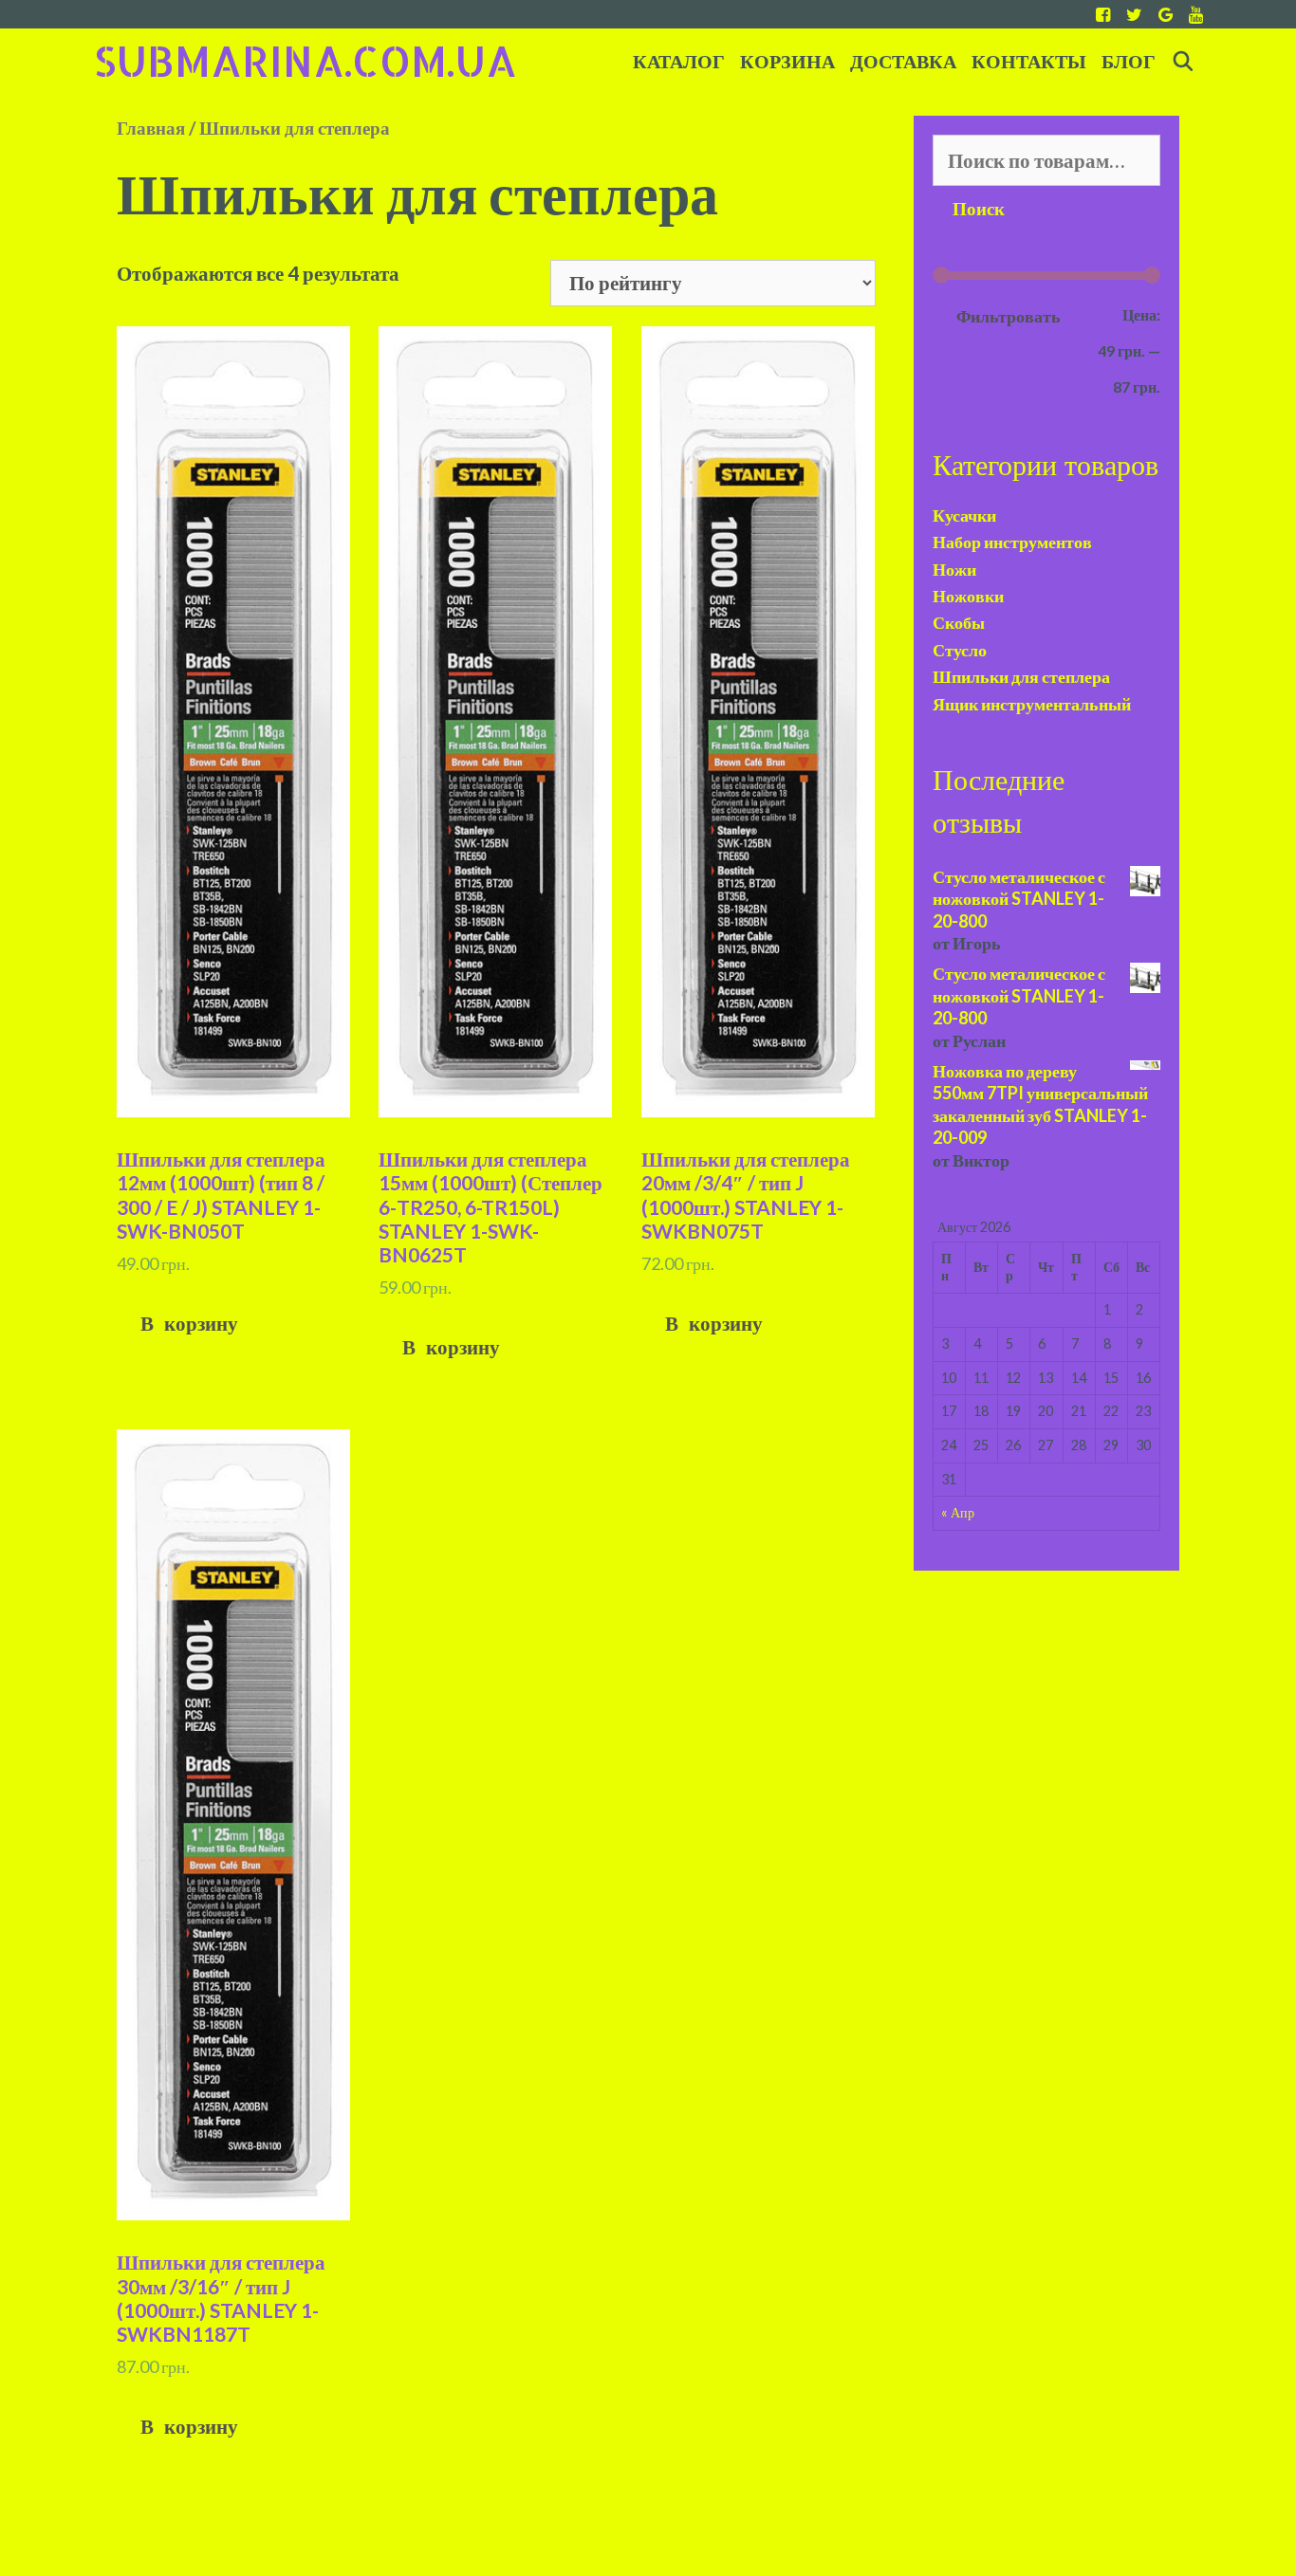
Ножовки (968, 596)
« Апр (958, 1512)
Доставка (903, 62)
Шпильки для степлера (1021, 676)
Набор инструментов (1012, 542)
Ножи (954, 569)
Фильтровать (1009, 316)
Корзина (787, 62)
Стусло (960, 650)
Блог (1129, 62)
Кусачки (964, 515)
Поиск (979, 210)
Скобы (959, 622)
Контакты (1029, 62)
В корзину (189, 1324)
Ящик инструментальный (1032, 704)
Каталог (679, 62)
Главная (151, 128)
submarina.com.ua (305, 60)
